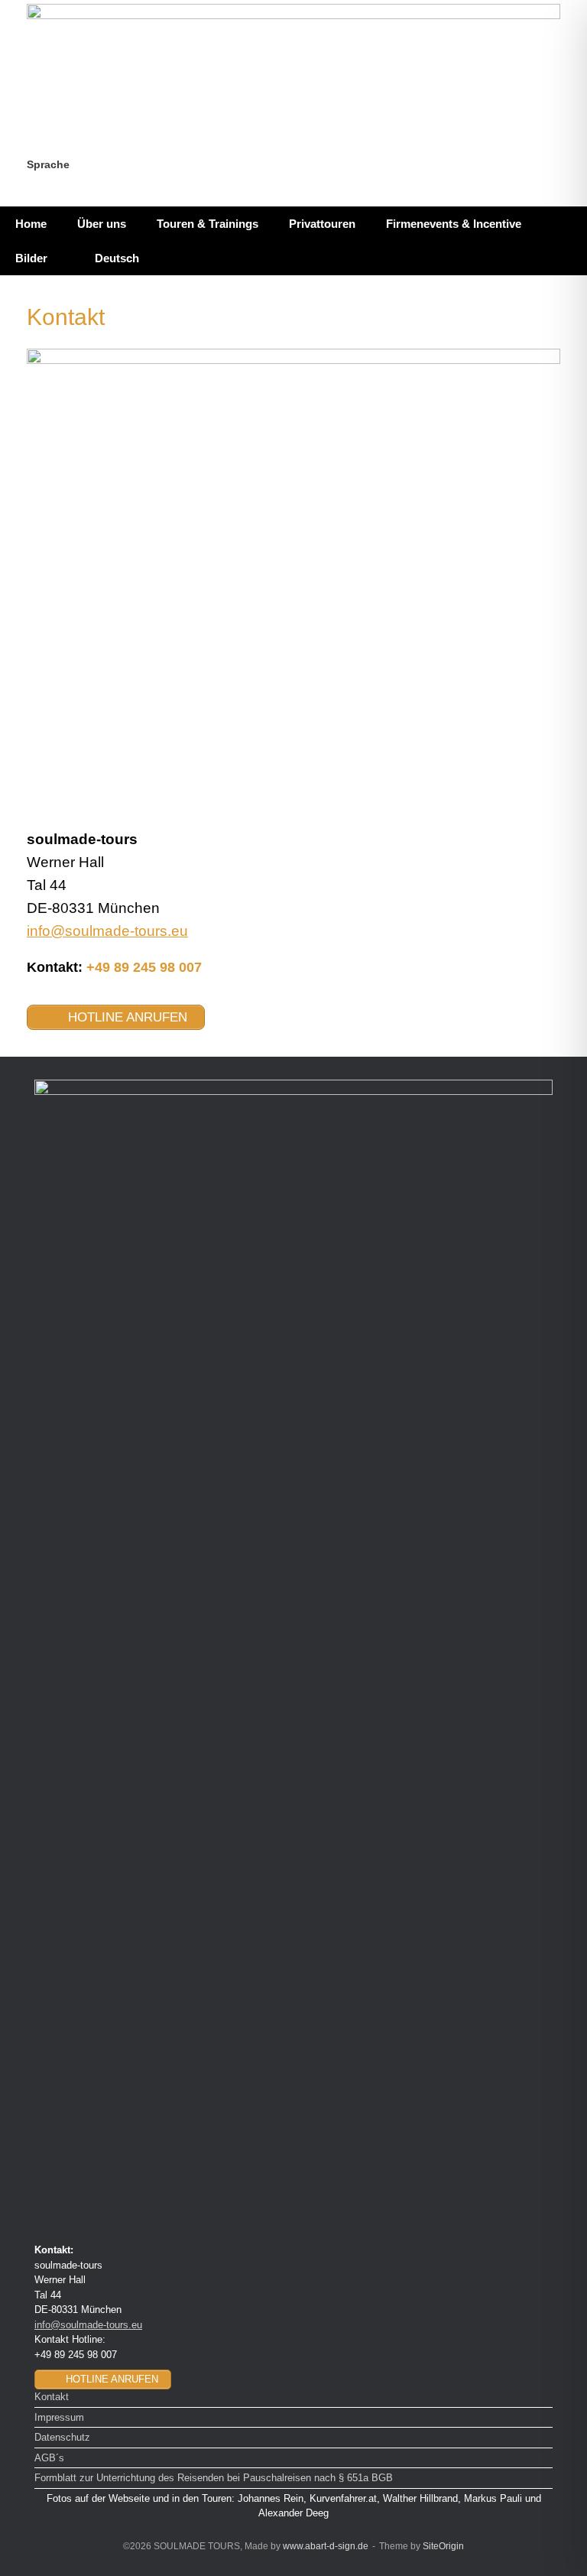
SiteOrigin (443, 2546)
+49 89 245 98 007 (144, 967)
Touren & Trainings (208, 224)
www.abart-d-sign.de (326, 2546)
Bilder (31, 258)
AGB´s (49, 2458)
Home (31, 224)
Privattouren (322, 224)
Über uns (102, 224)
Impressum (59, 2417)
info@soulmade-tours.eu (107, 931)
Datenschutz (62, 2437)
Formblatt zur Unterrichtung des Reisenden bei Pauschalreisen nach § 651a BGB (214, 2478)
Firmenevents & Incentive (454, 224)
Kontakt (52, 2397)
